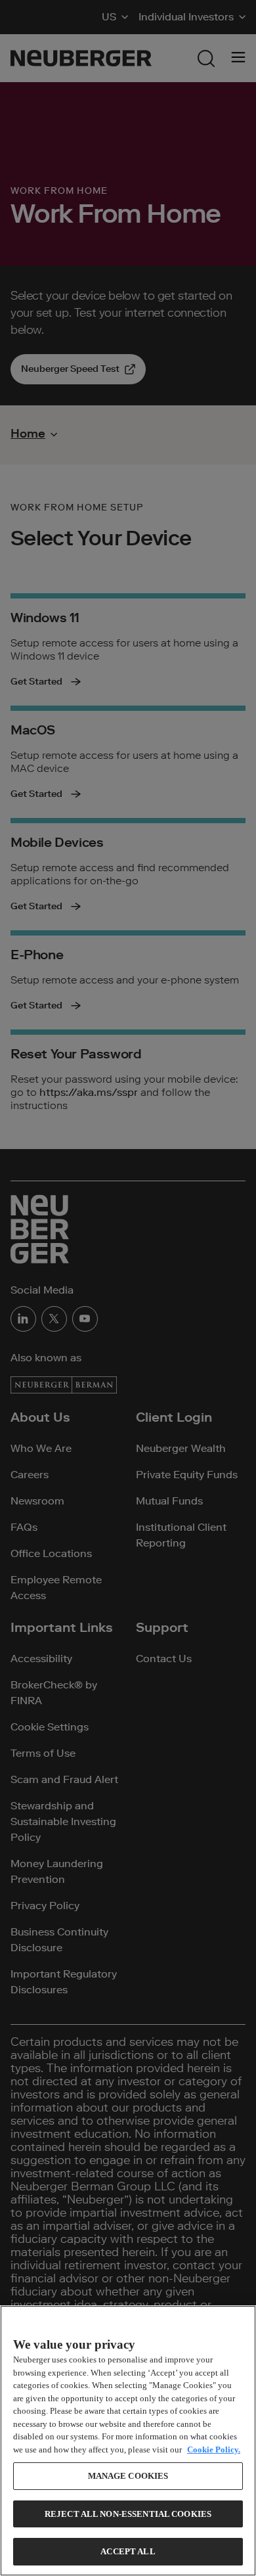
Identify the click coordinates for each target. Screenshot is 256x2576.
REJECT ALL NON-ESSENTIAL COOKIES (128, 2514)
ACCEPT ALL (128, 2551)
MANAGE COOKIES (128, 2476)
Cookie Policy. (214, 2450)
